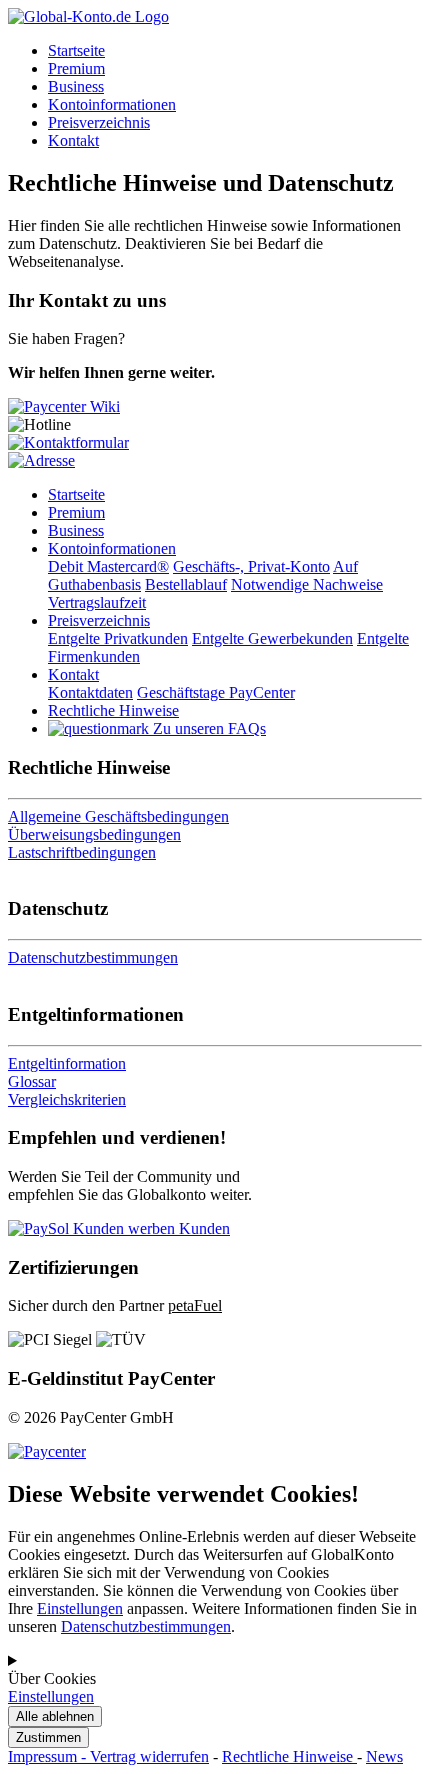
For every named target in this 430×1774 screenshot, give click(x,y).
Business (76, 86)
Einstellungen (80, 1608)
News (384, 1756)
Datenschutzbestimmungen (146, 1626)
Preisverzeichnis (99, 122)
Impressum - (49, 1756)
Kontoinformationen (112, 104)
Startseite (76, 50)
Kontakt (73, 140)
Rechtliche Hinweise (289, 1756)
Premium (76, 68)
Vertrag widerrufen (149, 1756)
